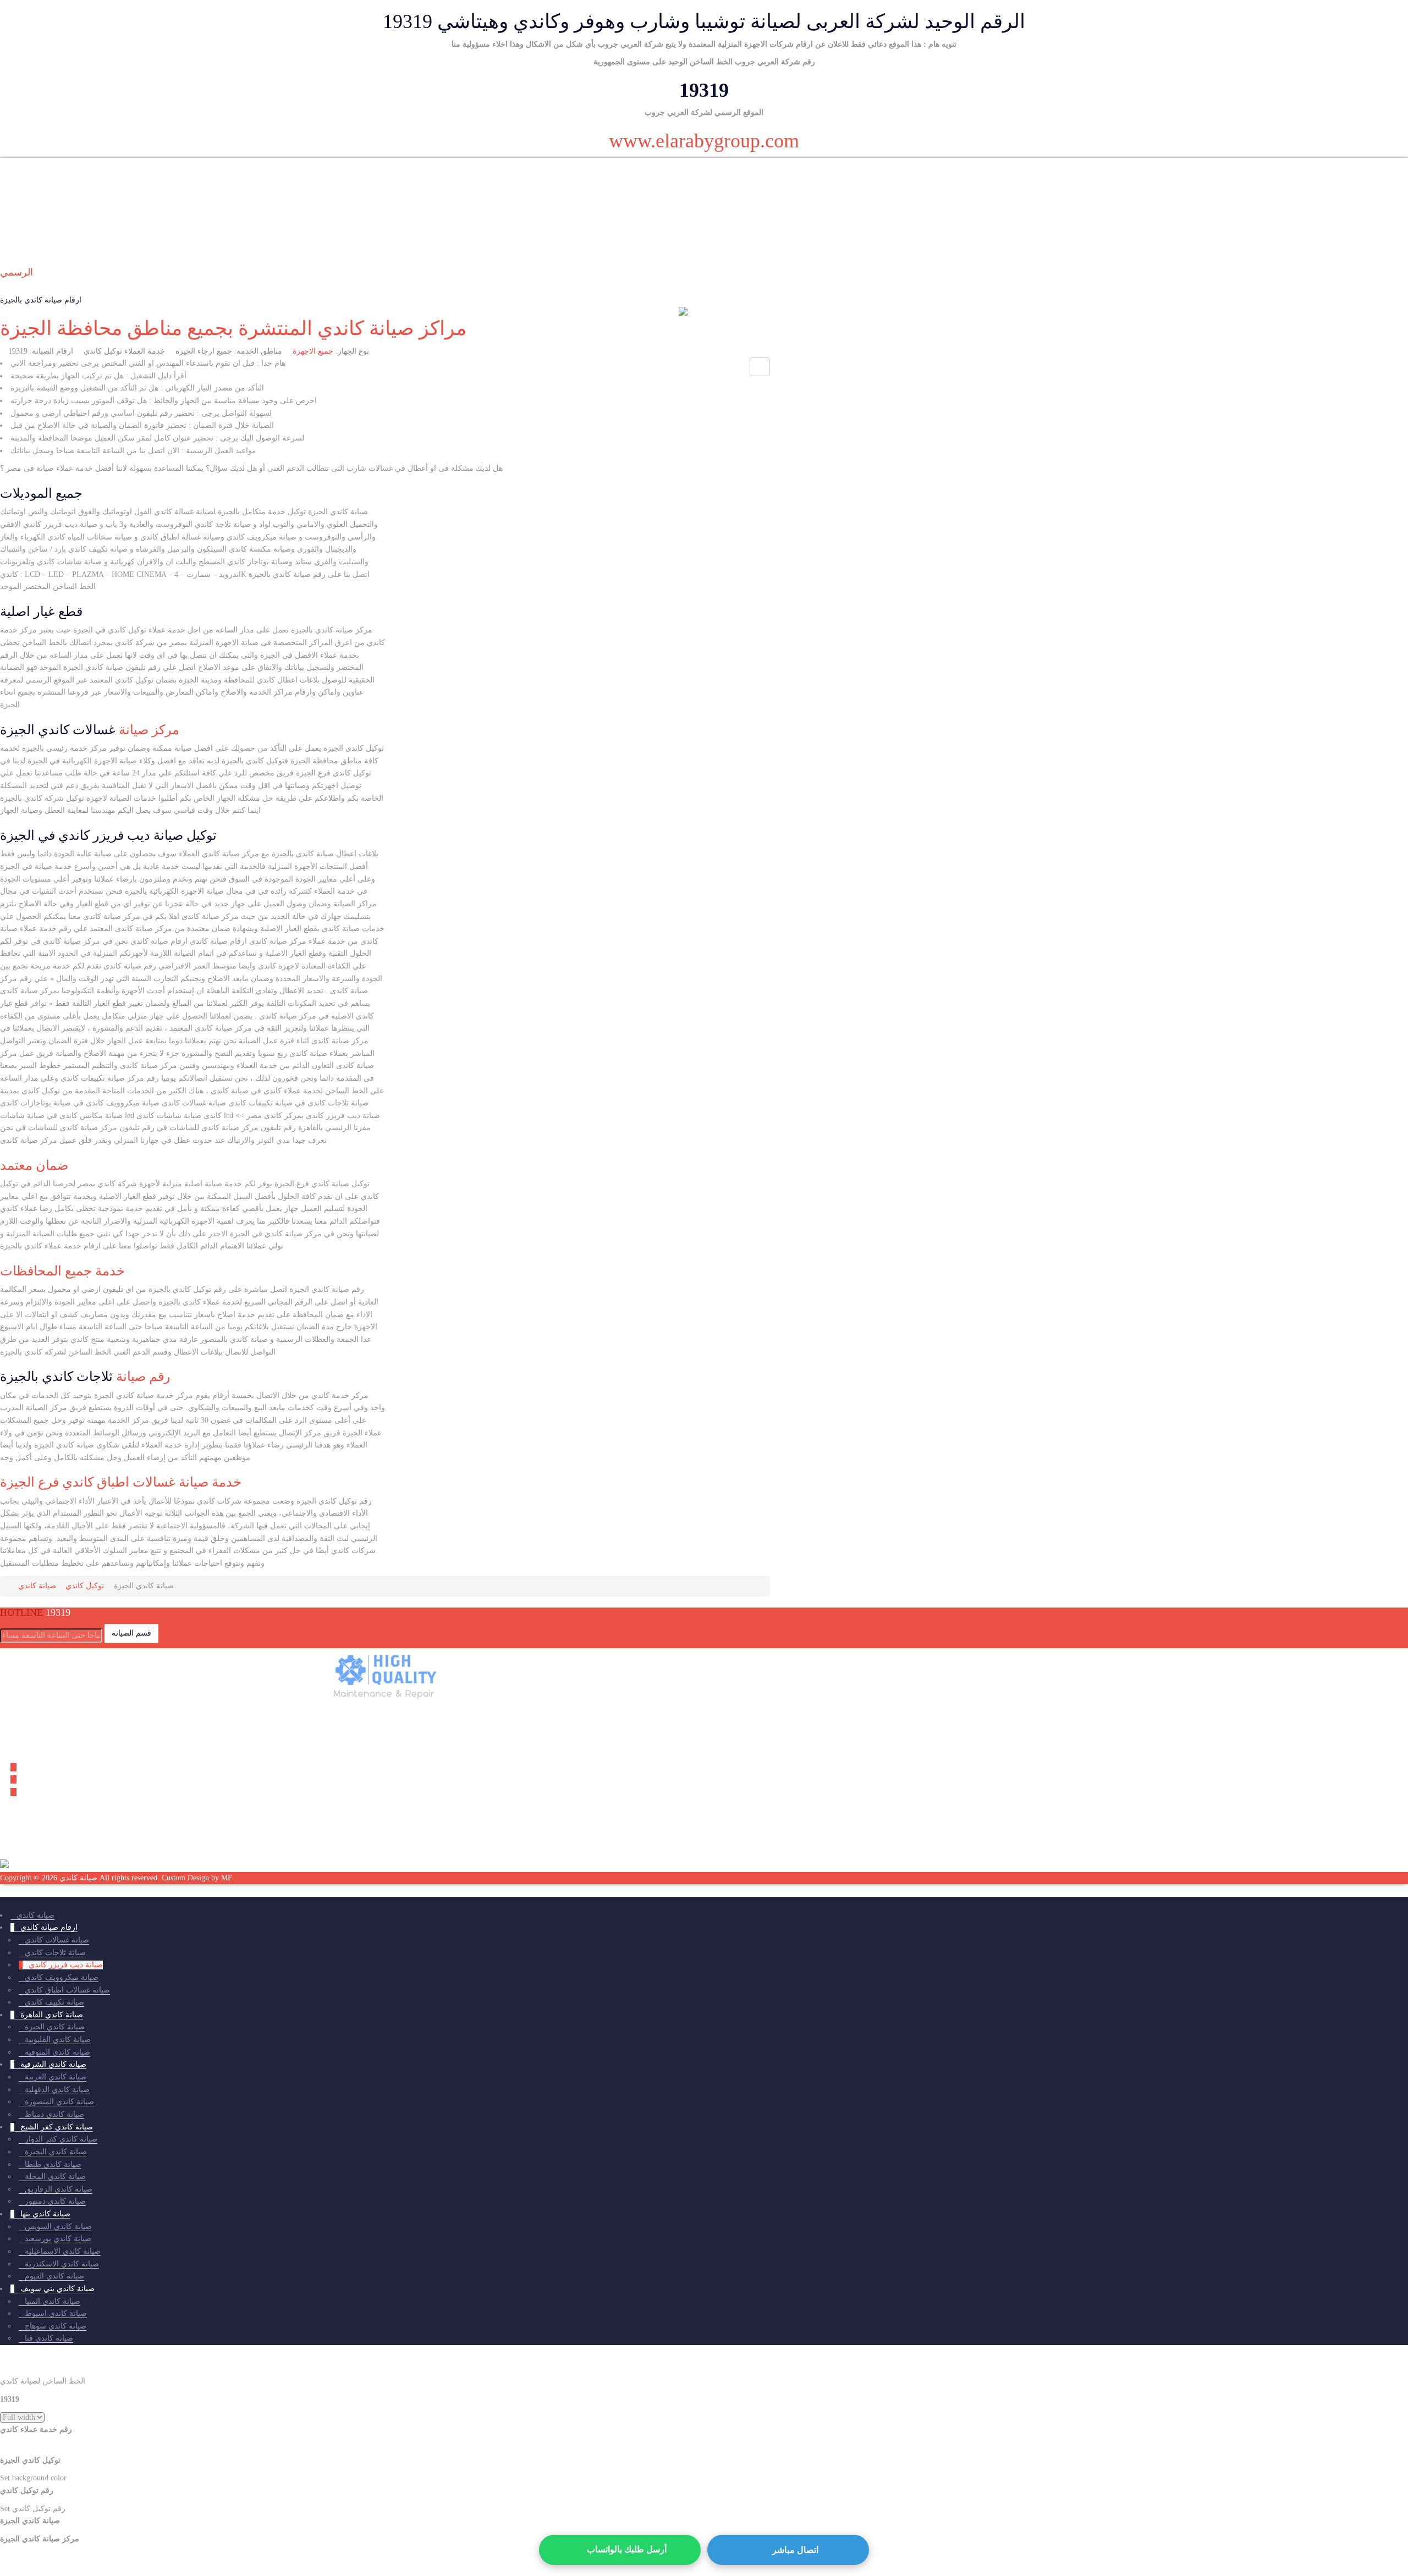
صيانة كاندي (35, 1915)
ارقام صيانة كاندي (49, 1927)
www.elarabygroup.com (704, 141)
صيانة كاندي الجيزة (55, 2027)
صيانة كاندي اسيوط (56, 2313)
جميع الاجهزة (313, 351)
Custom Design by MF (197, 1878)
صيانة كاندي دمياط (54, 2114)
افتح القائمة (18, 230)
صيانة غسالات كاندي (57, 1940)
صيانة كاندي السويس (58, 2227)
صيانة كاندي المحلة (55, 2176)
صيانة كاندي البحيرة (56, 2152)
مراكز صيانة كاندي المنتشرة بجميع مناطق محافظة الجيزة (233, 328)
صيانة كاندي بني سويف (57, 2289)
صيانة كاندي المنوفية (57, 2052)
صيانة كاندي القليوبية (58, 2040)
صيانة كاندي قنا (49, 2338)
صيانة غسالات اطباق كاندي (67, 1990)
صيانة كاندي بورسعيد (58, 2239)
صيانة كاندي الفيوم (54, 2276)
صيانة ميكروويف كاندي (62, 1977)
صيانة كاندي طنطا (53, 2164)
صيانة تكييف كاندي (54, 2002)
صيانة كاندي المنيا (53, 2301)
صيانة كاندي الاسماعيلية (63, 2251)
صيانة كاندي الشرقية (53, 2064)
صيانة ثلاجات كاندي (55, 1953)
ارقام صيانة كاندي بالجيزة (41, 300)
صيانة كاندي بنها (45, 2214)
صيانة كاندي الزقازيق (59, 2189)
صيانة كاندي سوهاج (56, 2326)
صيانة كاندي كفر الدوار (61, 2139)
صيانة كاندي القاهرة (52, 2015)
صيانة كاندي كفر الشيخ (57, 2127)
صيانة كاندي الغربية (56, 2077)
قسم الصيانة (131, 1633)
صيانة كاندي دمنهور (55, 2201)
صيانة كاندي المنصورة (59, 2102)
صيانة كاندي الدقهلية (57, 2090)
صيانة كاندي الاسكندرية (62, 2264)
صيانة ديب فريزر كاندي (66, 1965)
